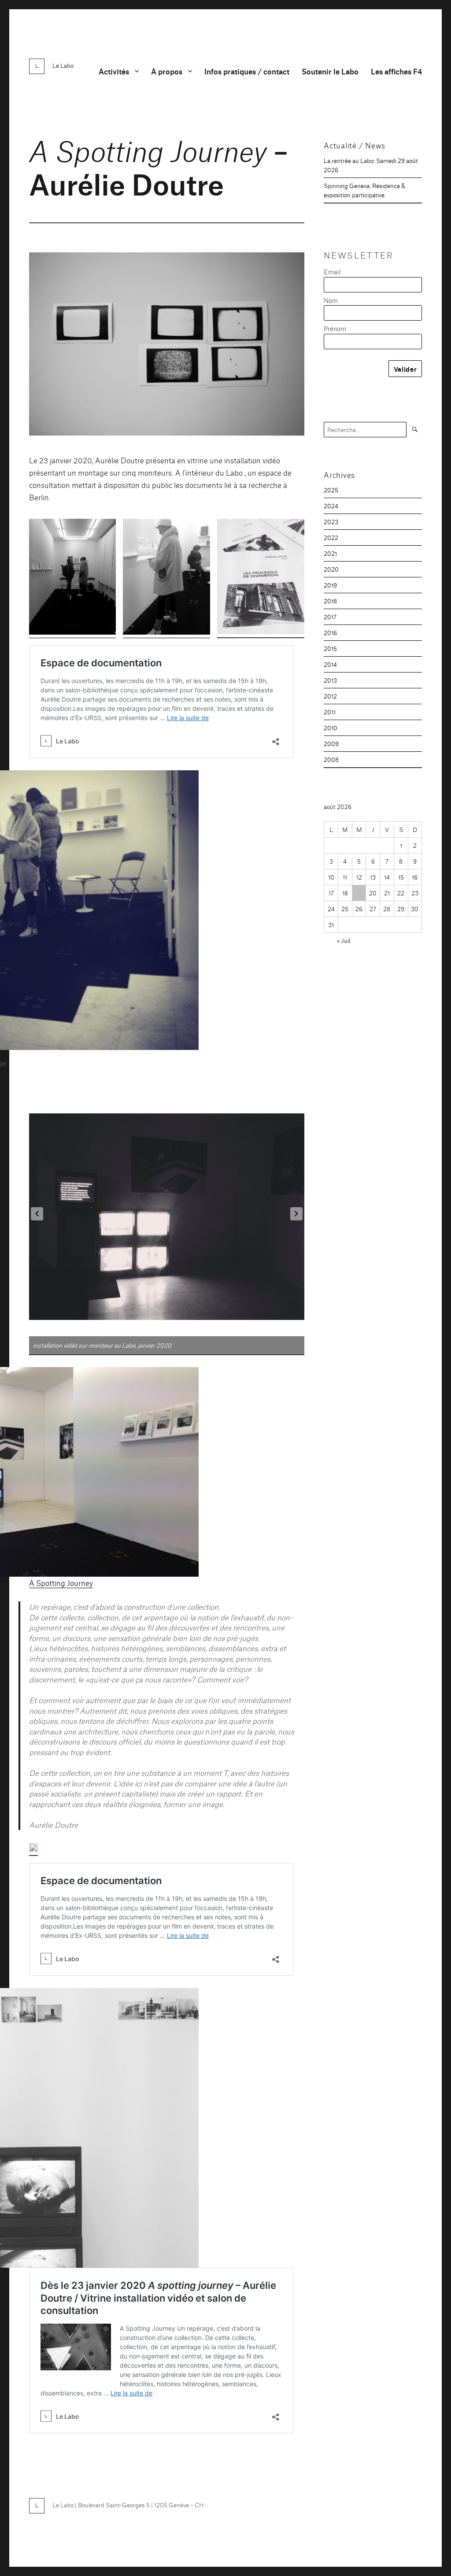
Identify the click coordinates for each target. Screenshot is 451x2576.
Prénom (335, 328)
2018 (330, 601)
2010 (331, 728)
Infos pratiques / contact (247, 71)
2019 (330, 585)
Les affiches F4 (396, 71)
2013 (330, 680)
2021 (330, 553)
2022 (331, 537)
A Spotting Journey (61, 1583)
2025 (331, 490)
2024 (331, 506)
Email (332, 272)
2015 (330, 648)
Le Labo (63, 65)
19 (359, 893)
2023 (331, 521)
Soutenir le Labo (330, 71)
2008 (331, 759)
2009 (331, 743)
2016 (330, 632)
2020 (331, 569)
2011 (330, 712)
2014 (330, 664)
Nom (331, 300)
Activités (114, 71)
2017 (330, 617)
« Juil (344, 940)
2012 (330, 696)
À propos (167, 71)
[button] (73, 579)
